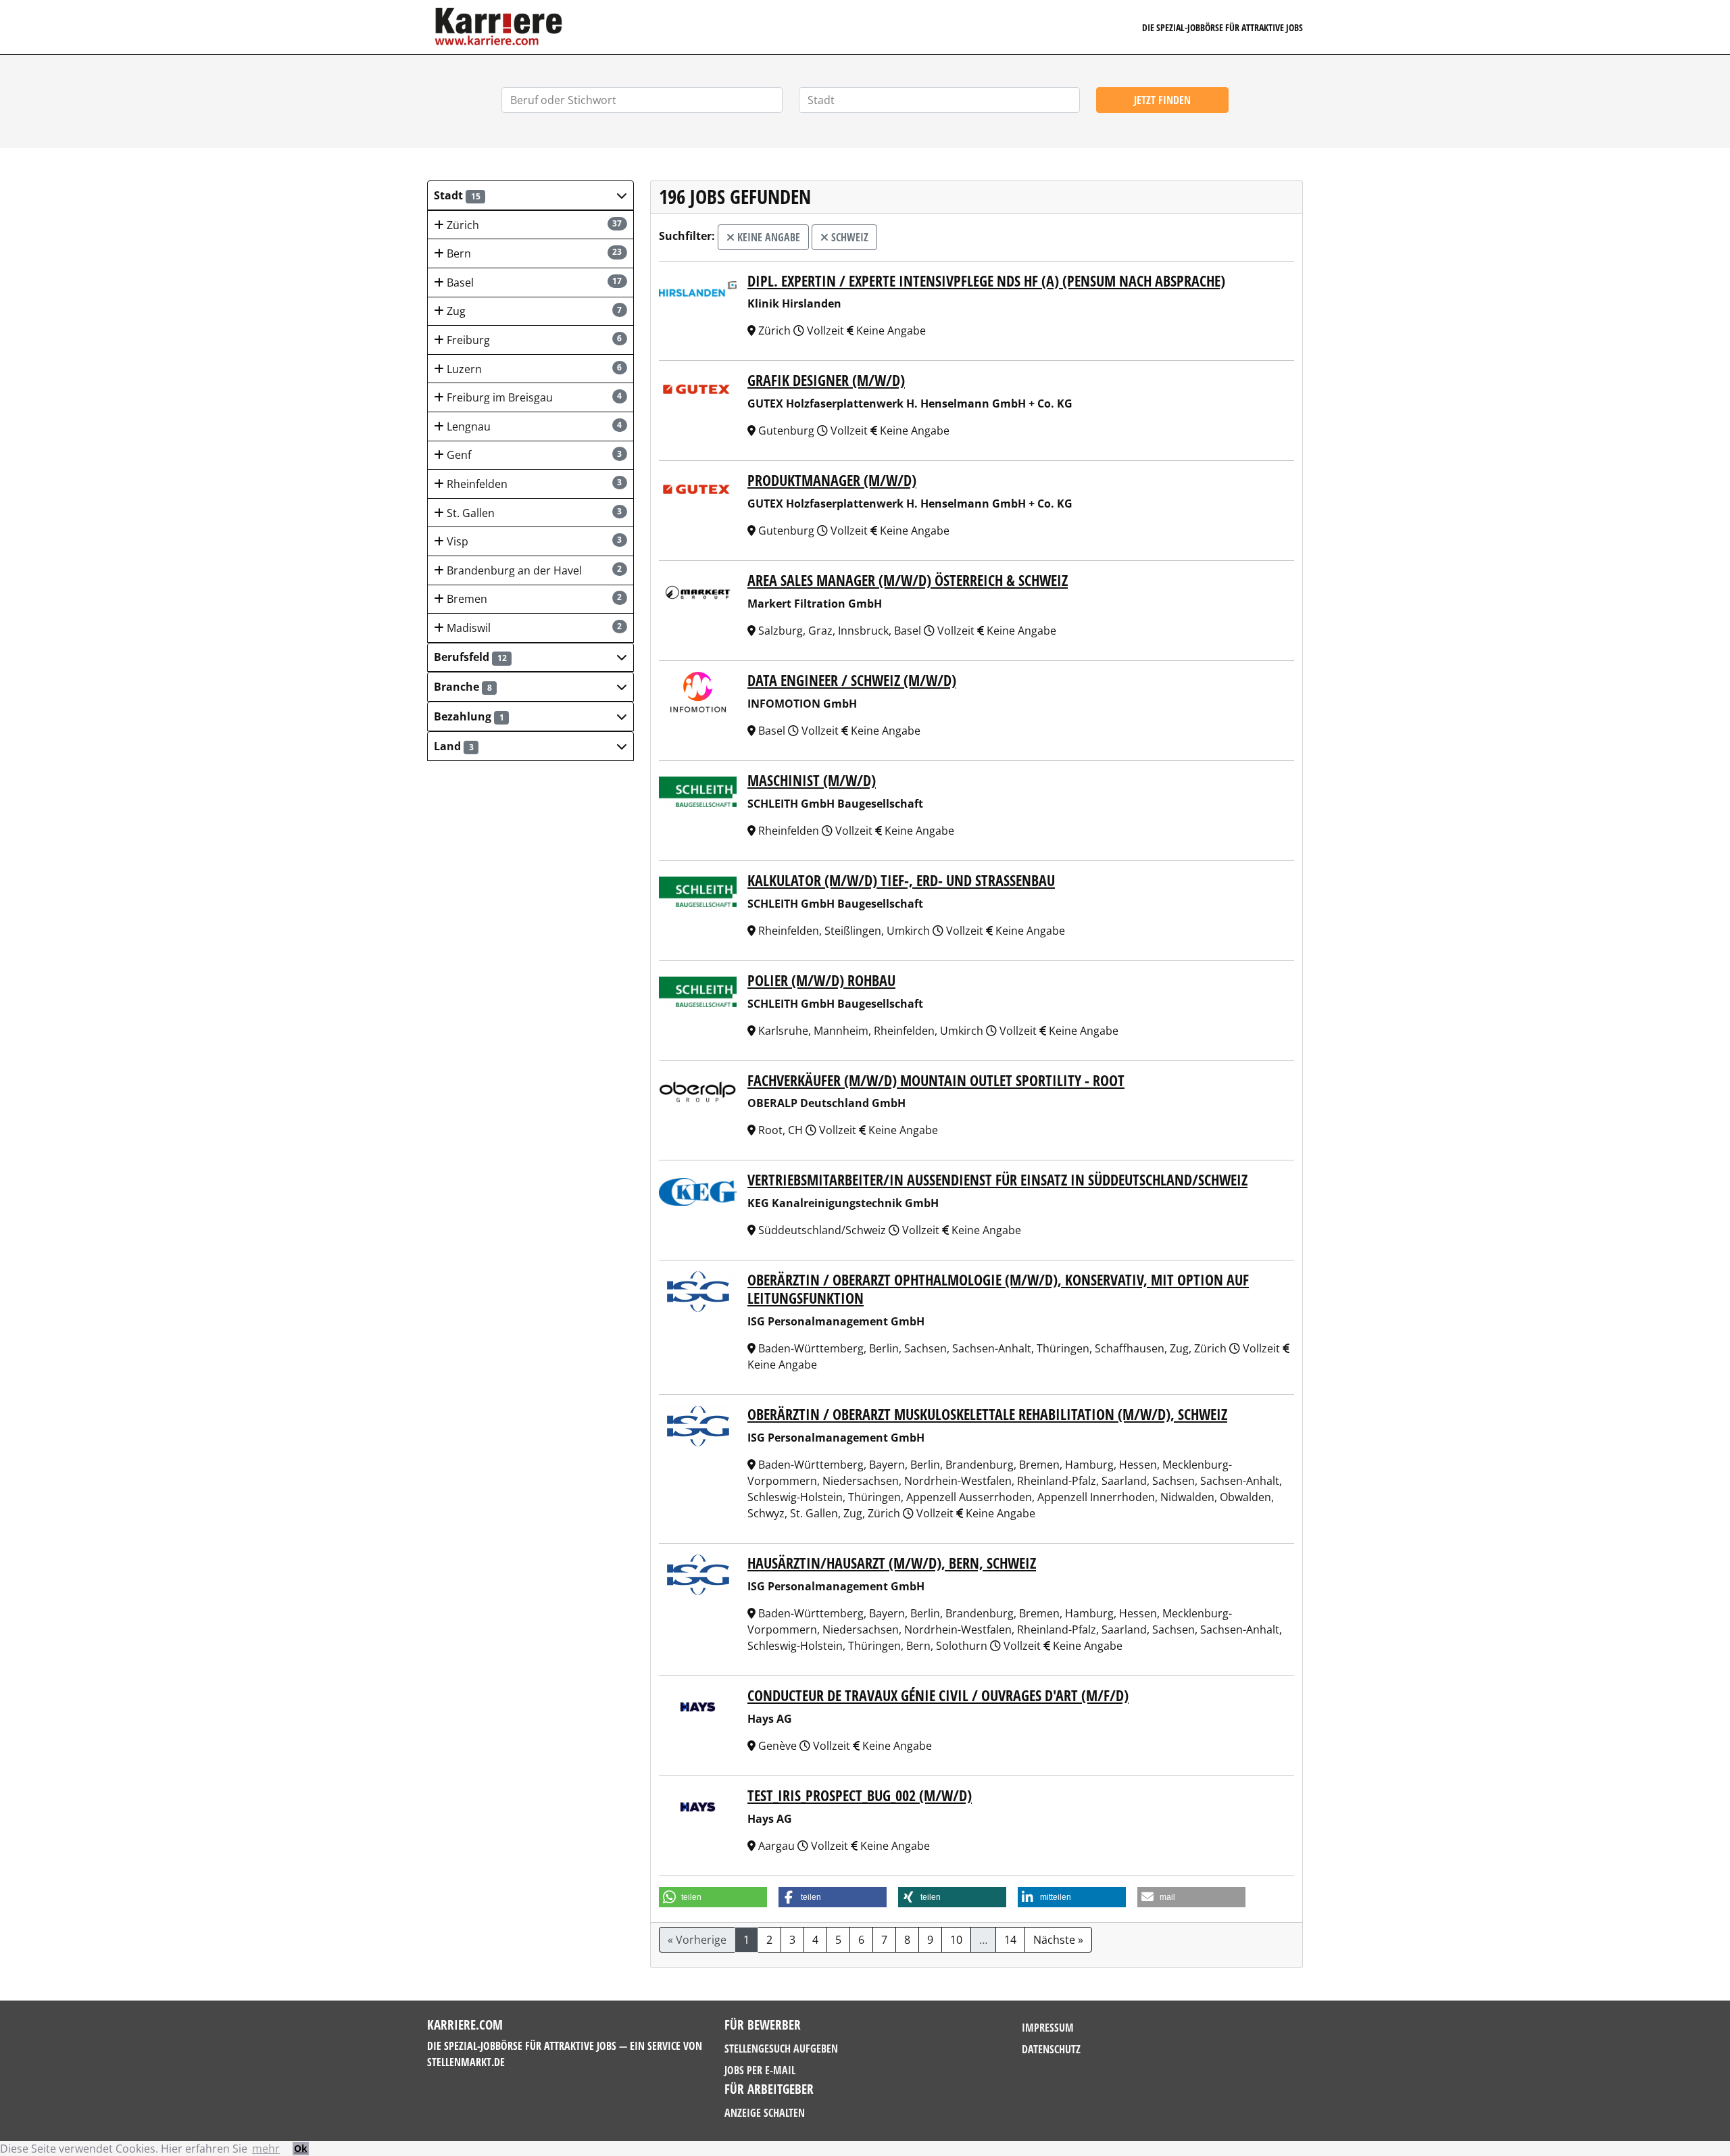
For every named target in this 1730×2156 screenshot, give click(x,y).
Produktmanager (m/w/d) (832, 480)
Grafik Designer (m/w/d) (826, 380)
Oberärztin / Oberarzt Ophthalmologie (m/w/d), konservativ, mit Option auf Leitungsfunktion (998, 1289)
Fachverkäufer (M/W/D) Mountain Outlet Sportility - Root (936, 1080)
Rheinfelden (533, 484)
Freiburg (533, 340)
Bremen (533, 599)
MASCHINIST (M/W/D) (812, 780)
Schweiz (848, 237)
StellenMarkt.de (466, 2062)
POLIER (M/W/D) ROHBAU (821, 980)
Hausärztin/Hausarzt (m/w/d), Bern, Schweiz (892, 1563)
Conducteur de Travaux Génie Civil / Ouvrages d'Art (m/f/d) (938, 1695)
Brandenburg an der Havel (533, 570)
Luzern (533, 369)
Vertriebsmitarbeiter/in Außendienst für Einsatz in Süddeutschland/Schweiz (997, 1180)
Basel (533, 283)
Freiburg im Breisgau (533, 397)
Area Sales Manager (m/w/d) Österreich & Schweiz (908, 580)
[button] (530, 195)
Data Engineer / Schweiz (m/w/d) (852, 680)
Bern (533, 253)
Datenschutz (1051, 2049)
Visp (533, 541)
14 (1010, 1940)
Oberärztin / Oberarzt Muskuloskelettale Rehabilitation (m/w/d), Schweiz (987, 1414)
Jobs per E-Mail (760, 2070)
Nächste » (1058, 1940)
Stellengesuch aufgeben (781, 2049)
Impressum (1048, 2028)
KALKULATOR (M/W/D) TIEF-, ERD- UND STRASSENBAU (901, 880)
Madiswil (533, 628)
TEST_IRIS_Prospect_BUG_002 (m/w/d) (860, 1795)
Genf (533, 455)
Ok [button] (301, 2148)
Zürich (533, 225)
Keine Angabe (767, 237)
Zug (533, 311)
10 (956, 1940)
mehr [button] (266, 2149)
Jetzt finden (1162, 100)
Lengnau (533, 426)
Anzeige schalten (765, 2113)
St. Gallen (533, 513)
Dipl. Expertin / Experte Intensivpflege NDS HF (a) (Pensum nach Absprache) (986, 281)
